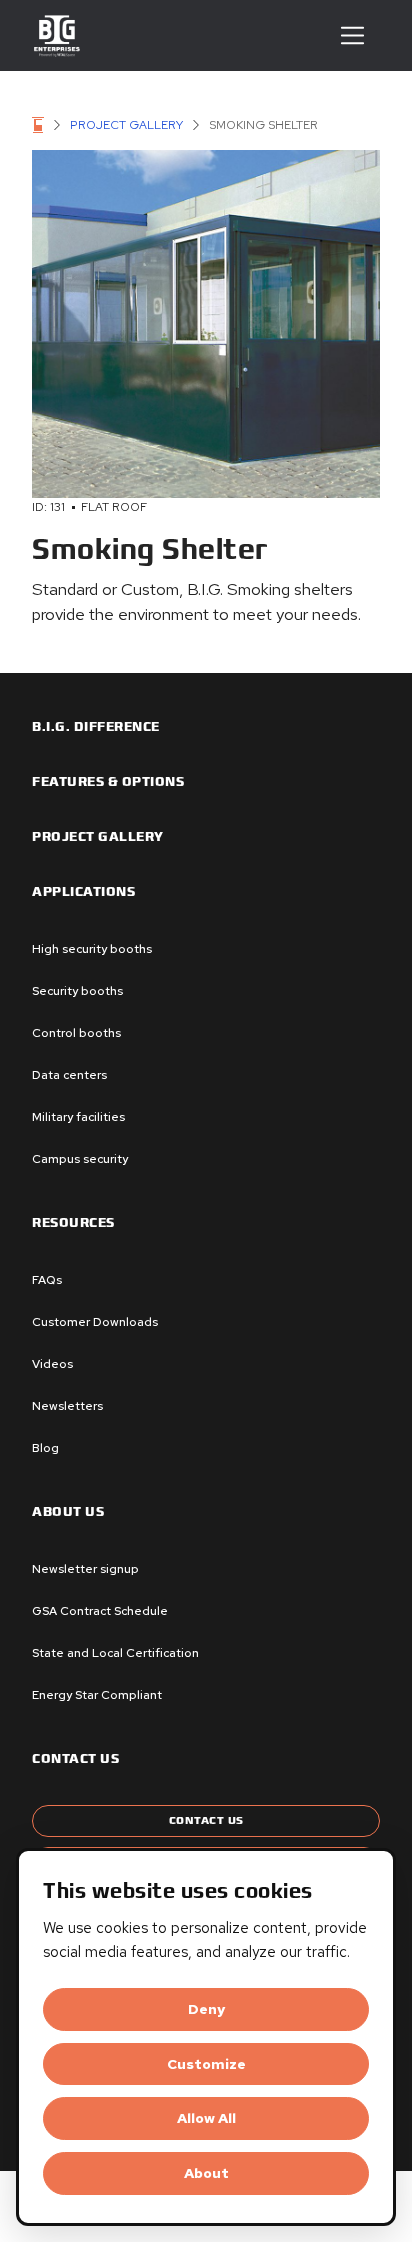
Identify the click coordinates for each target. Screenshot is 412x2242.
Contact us (75, 1759)
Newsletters (67, 1406)
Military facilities (78, 1117)
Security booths (77, 991)
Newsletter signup (85, 1569)
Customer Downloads (95, 1322)
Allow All (206, 2118)
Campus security (80, 1159)
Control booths (76, 1033)
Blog (45, 1448)
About (206, 2173)
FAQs (47, 1280)
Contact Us (206, 1820)
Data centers (69, 1075)
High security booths (92, 949)
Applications (83, 892)
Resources (73, 1223)
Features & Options (108, 782)
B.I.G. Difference (96, 727)
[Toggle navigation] (352, 35)
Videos (52, 1364)
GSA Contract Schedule (100, 1611)
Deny (206, 2009)
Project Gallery (126, 125)
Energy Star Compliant (97, 1695)
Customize (206, 2064)
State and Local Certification (115, 1653)
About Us (68, 1512)
